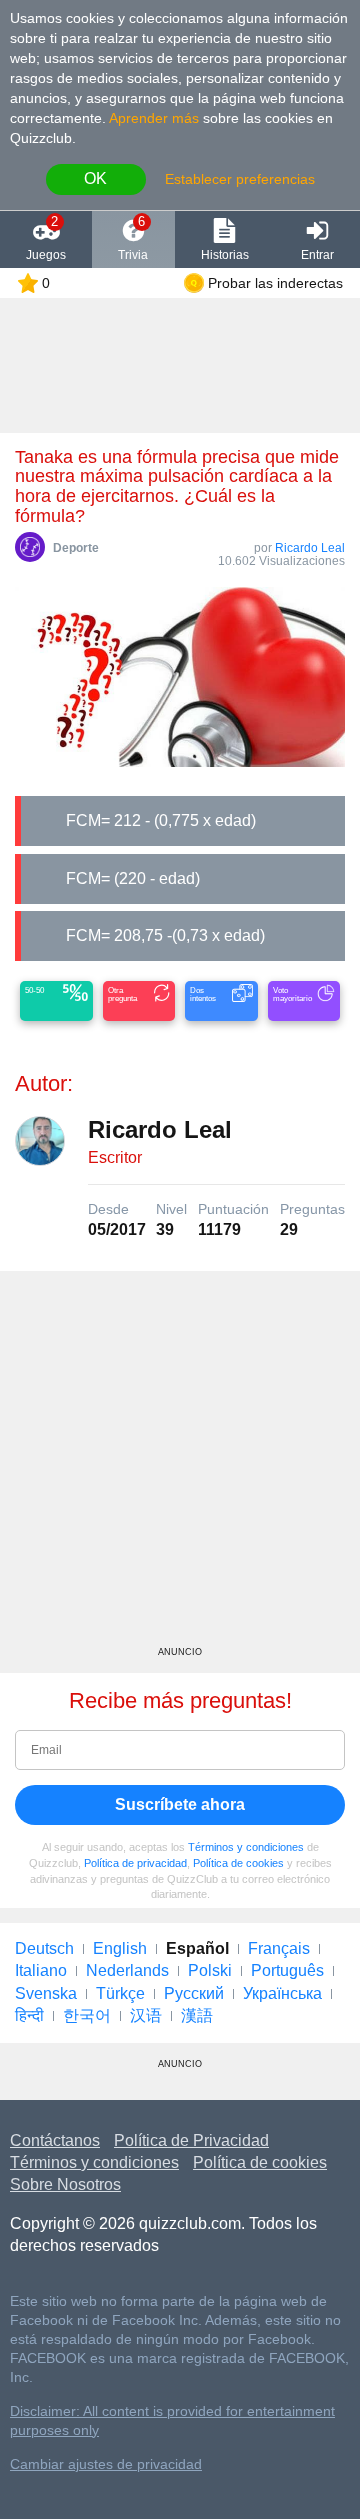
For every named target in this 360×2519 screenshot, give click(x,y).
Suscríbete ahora (180, 1804)
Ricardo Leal (310, 548)
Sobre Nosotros (65, 2184)
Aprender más (154, 118)
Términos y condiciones (246, 1847)
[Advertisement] (180, 1466)
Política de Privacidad (191, 2140)
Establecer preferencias (240, 179)
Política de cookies (238, 1863)
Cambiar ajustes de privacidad (106, 2464)
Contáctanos (55, 2140)
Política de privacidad (135, 1863)
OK (95, 178)
